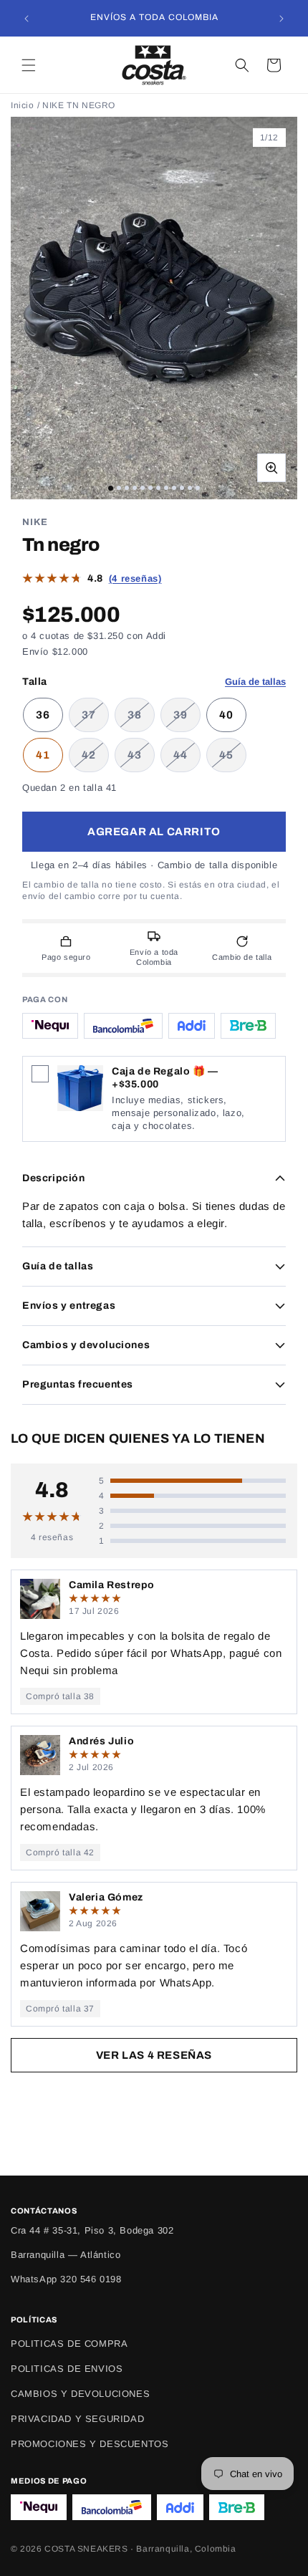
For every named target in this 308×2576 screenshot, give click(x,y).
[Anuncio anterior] (27, 19)
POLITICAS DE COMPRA (69, 2344)
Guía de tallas (255, 682)
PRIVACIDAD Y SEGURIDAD (77, 2419)
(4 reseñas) (135, 578)
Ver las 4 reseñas (154, 2055)
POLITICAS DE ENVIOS (67, 2369)
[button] (29, 65)
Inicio (23, 105)
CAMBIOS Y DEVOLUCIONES (80, 2394)
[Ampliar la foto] (271, 468)
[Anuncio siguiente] (281, 19)
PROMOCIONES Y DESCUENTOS (90, 2444)
